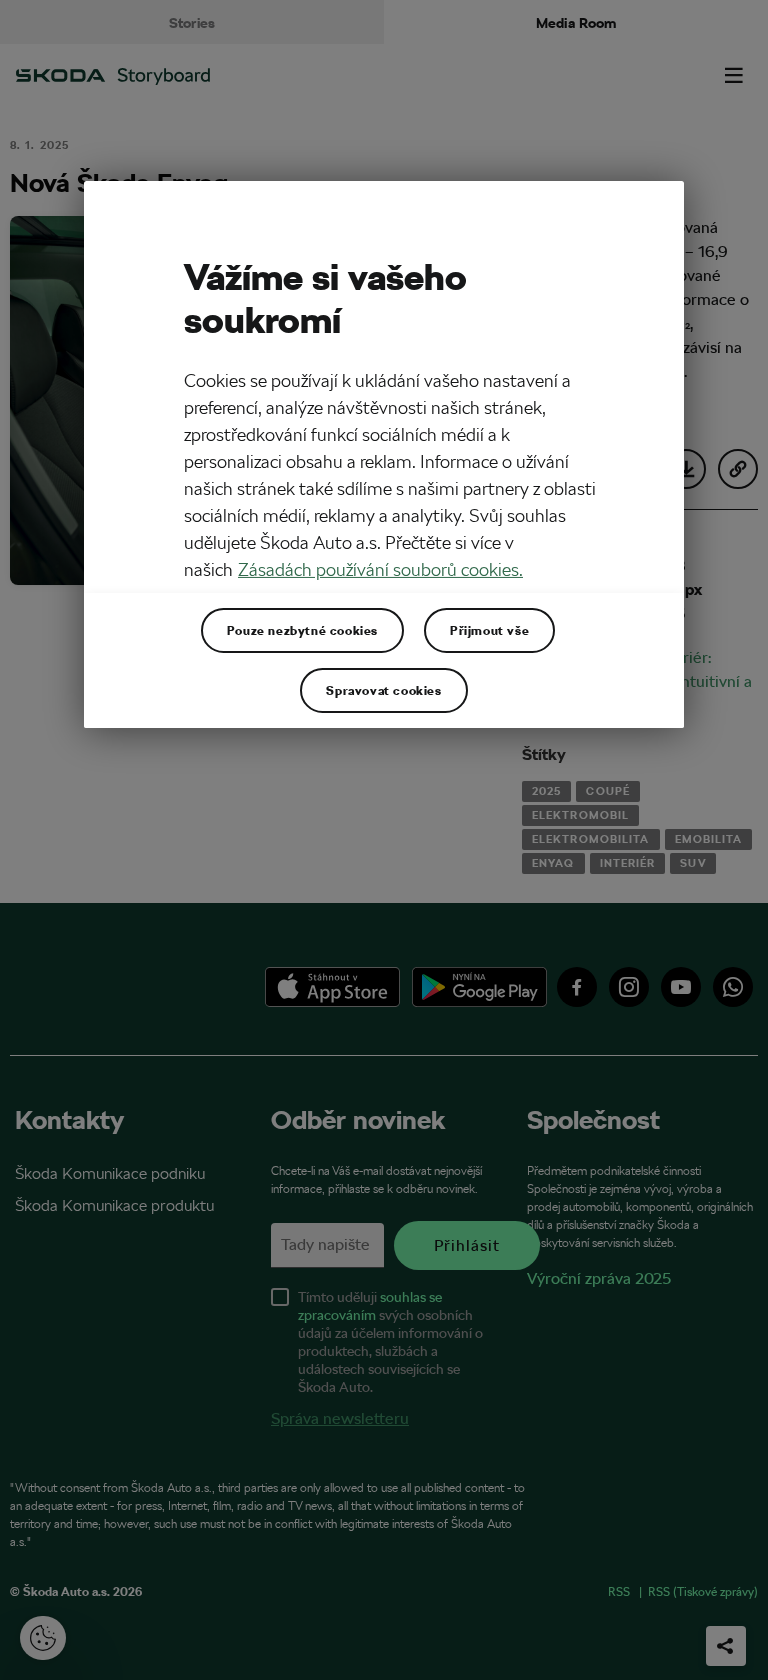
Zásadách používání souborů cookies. (380, 569)
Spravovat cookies (383, 690)
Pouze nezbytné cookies (302, 630)
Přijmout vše (489, 630)
